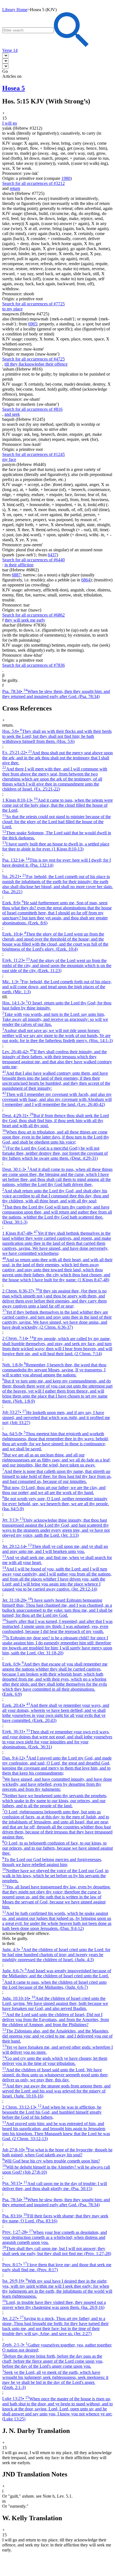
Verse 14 (10, 50)
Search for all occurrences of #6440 (33, 560)
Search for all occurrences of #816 (32, 409)
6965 (33, 324)
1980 (66, 178)
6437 (52, 555)
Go (5, 71)
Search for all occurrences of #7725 (33, 304)
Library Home (15, 10)
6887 (16, 575)
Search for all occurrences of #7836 (33, 665)
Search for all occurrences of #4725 (33, 359)
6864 (86, 580)
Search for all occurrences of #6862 (33, 615)
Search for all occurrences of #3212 (33, 183)
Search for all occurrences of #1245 (33, 454)
